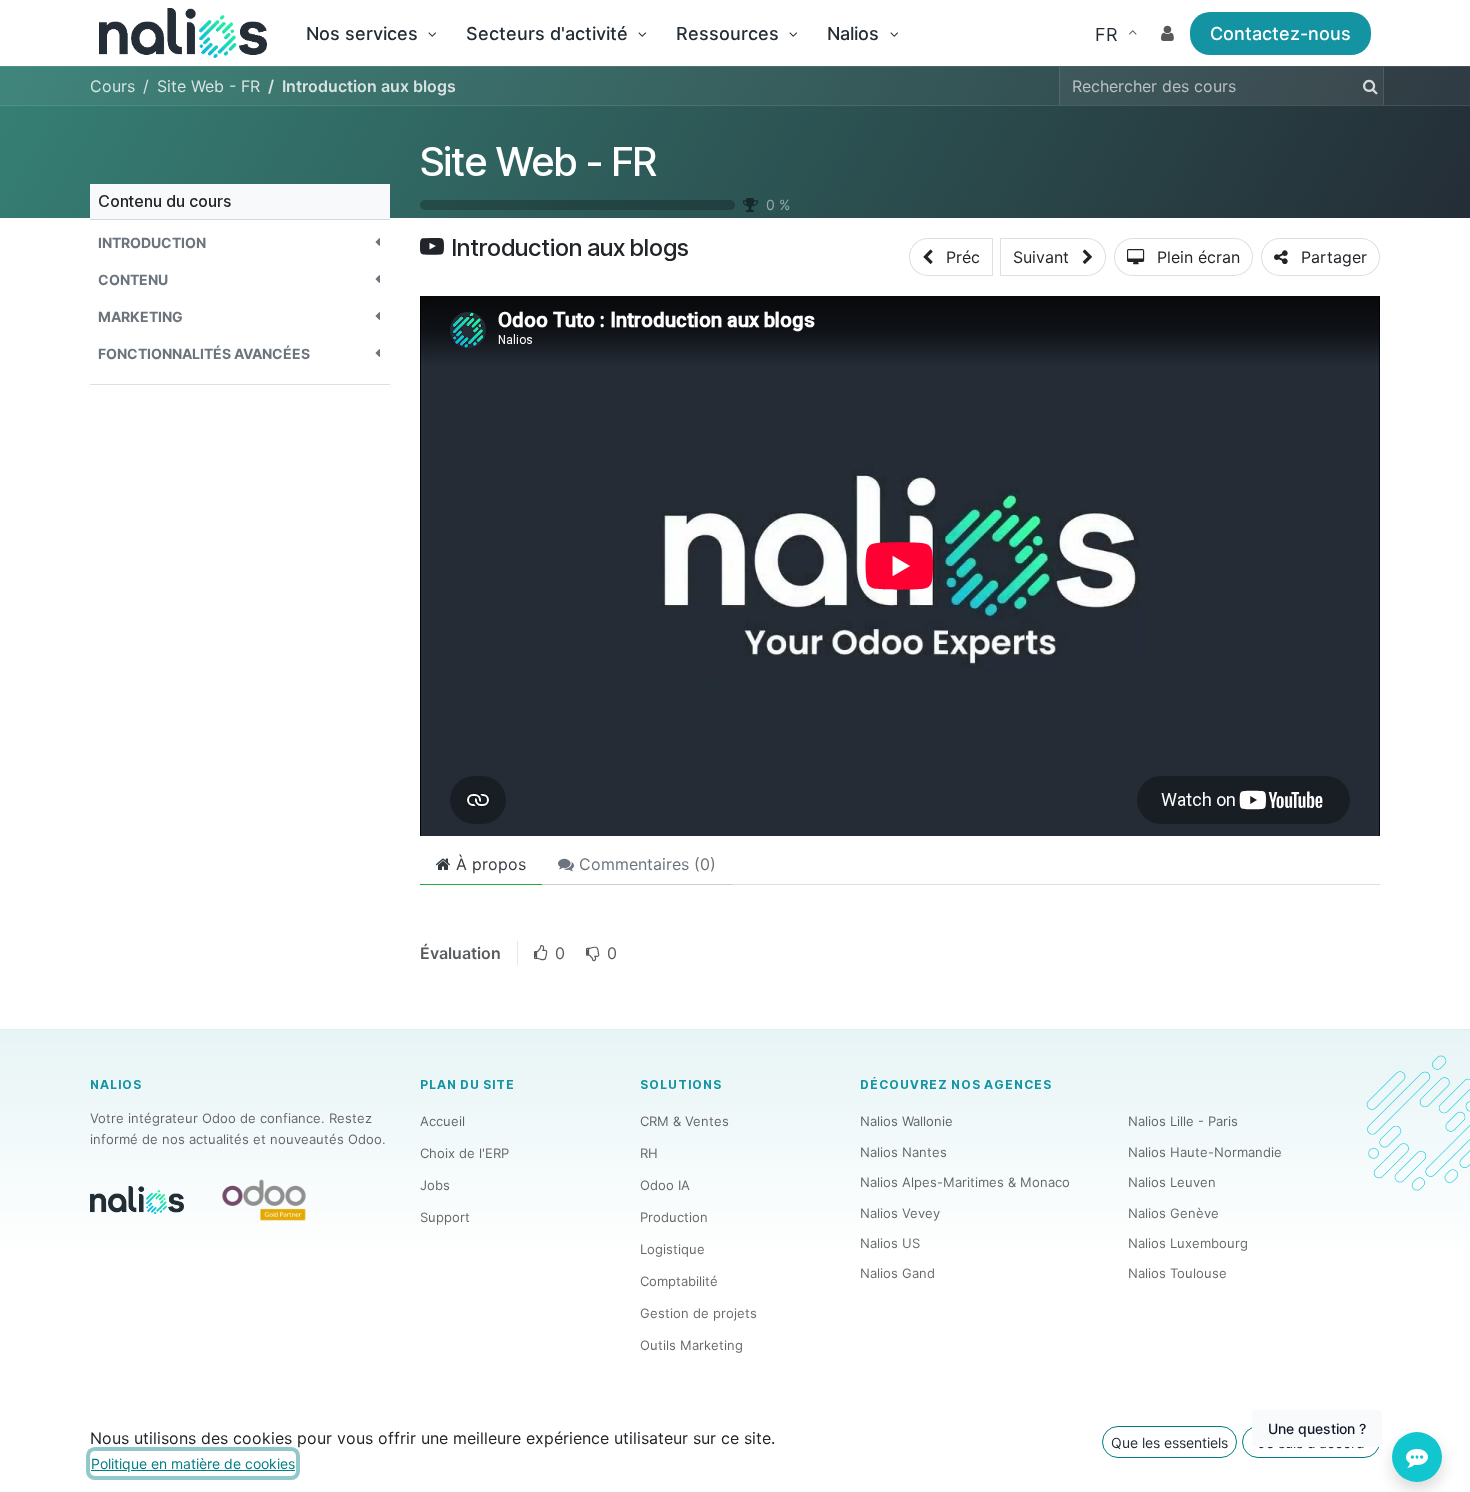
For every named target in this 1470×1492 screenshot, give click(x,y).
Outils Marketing (691, 1345)
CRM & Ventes (684, 1121)
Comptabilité (679, 1281)
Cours (112, 86)
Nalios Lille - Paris (1183, 1121)
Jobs (435, 1185)
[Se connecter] (1167, 33)
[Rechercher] (1366, 86)
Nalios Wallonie (906, 1121)
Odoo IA (665, 1185)
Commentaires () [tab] (645, 864)
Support (445, 1217)
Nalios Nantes (903, 1152)
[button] (240, 242)
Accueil (442, 1121)
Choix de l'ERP (464, 1153)
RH (649, 1153)
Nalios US (890, 1243)
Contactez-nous (1280, 33)
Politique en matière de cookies (193, 1463)
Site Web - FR (538, 161)
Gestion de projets (698, 1313)
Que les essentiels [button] (1169, 1442)
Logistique (672, 1249)
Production (674, 1217)
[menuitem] (371, 33)
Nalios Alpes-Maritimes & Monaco (965, 1182)
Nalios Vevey (900, 1213)
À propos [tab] (488, 864)
